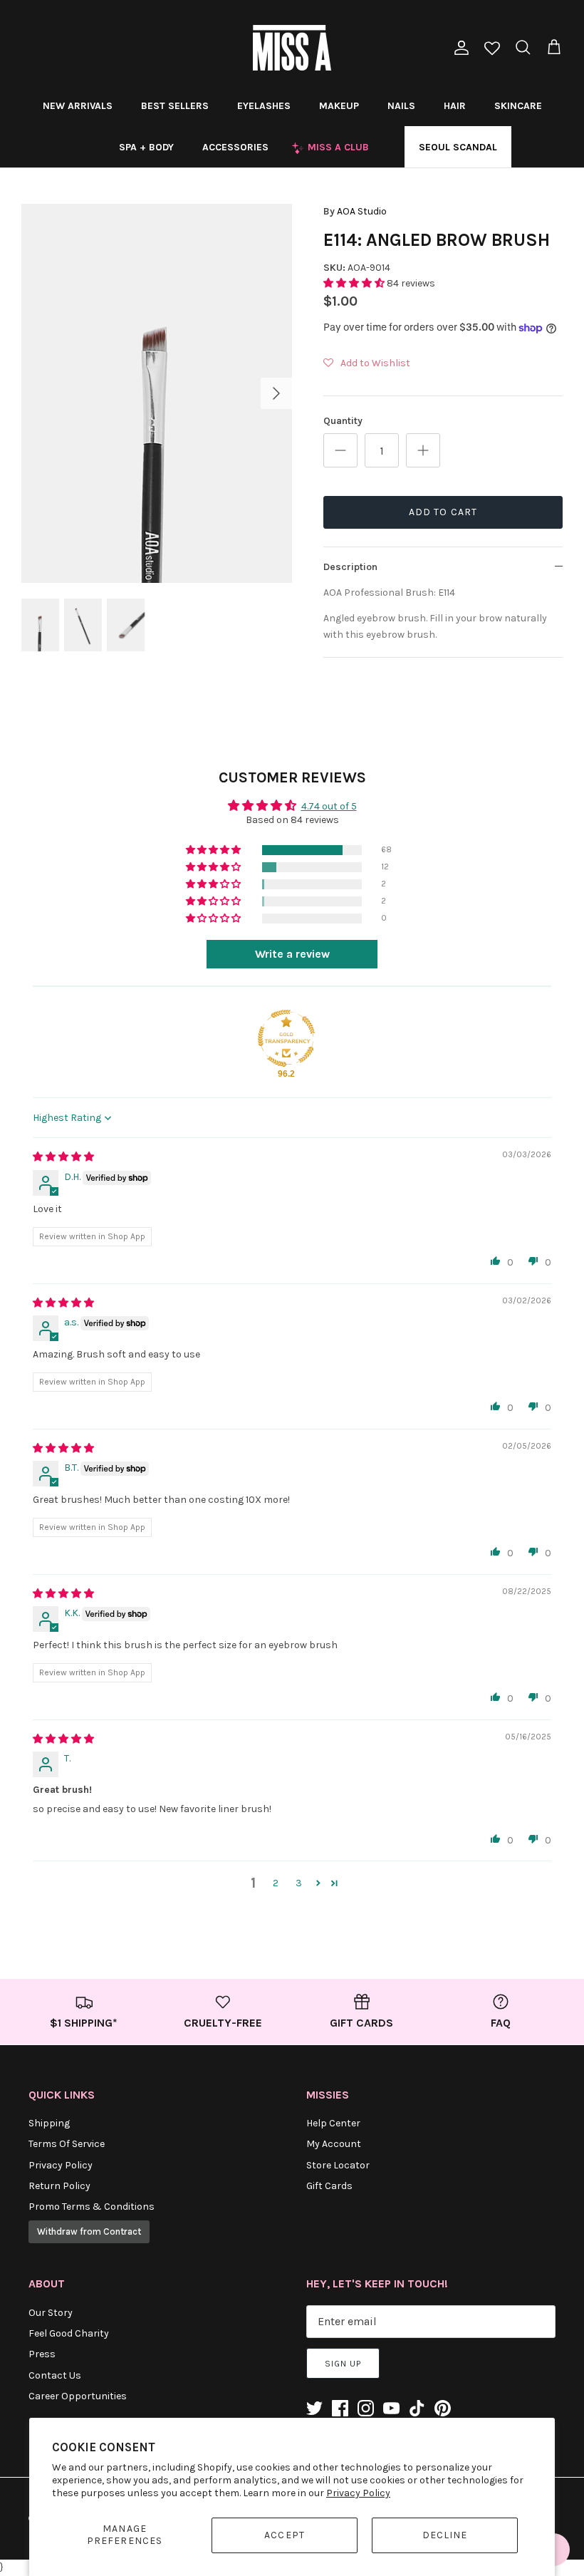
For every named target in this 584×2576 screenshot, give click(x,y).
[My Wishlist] (492, 50)
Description (350, 567)
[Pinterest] (443, 2408)
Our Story (51, 2313)
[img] (63, 1157)
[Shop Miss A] (292, 48)
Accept (285, 2535)
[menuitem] (78, 105)
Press (42, 2354)
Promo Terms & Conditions (92, 2207)
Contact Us (55, 2375)
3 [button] (299, 1883)
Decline (445, 2535)
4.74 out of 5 (329, 806)
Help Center (333, 2123)
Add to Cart (443, 512)
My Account (334, 2144)
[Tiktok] (417, 2408)
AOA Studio (362, 211)
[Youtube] (391, 2408)
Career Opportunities (78, 2396)
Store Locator (338, 2165)
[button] (355, 283)
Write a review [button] (292, 954)
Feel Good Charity (69, 2333)
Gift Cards (329, 2186)
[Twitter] (314, 2408)
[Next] (276, 393)
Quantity (343, 421)
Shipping (49, 2123)
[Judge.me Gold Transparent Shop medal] (286, 1038)
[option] (157, 393)
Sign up (343, 2364)
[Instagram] (366, 2408)
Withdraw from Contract (89, 2231)
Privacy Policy (358, 2493)
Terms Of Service (67, 2144)
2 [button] (276, 1883)
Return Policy (59, 2186)
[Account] (459, 48)
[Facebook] (340, 2408)
